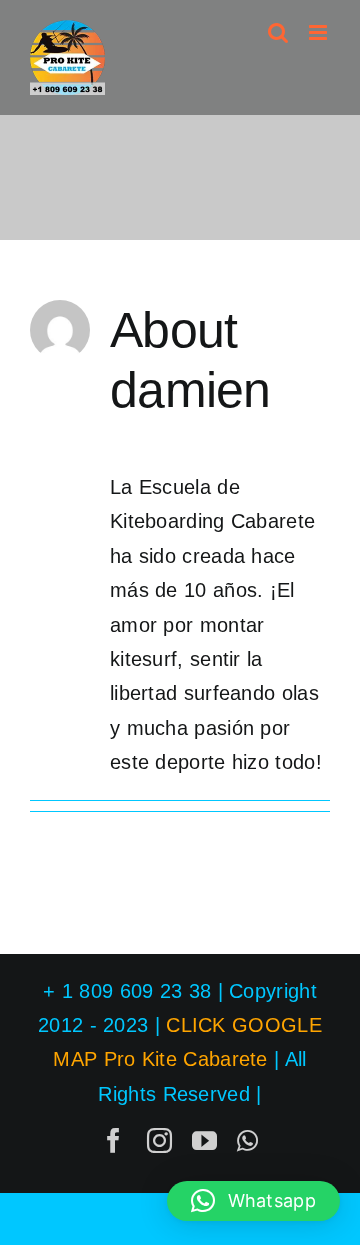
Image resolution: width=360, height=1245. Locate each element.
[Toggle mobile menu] (319, 32)
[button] (253, 1201)
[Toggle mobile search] (278, 32)
